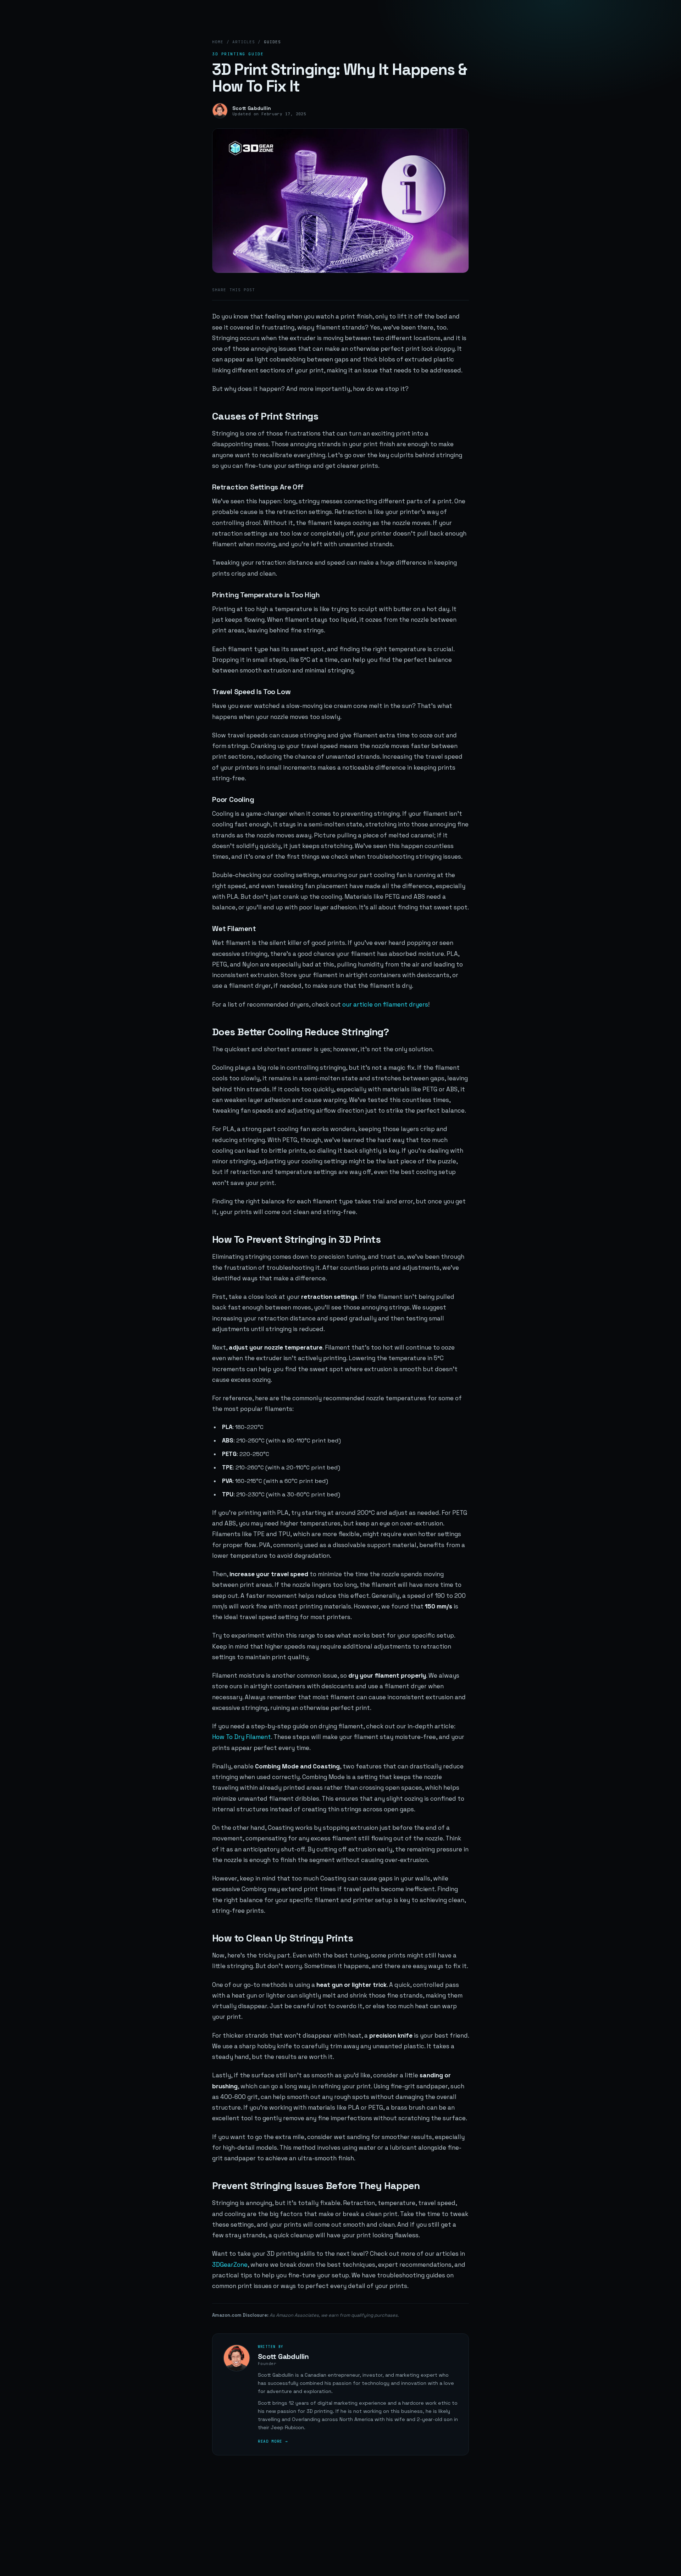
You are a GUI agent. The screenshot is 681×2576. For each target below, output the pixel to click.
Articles (243, 42)
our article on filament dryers (385, 1004)
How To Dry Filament (242, 1737)
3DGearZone (230, 2265)
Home (218, 42)
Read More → (273, 2441)
